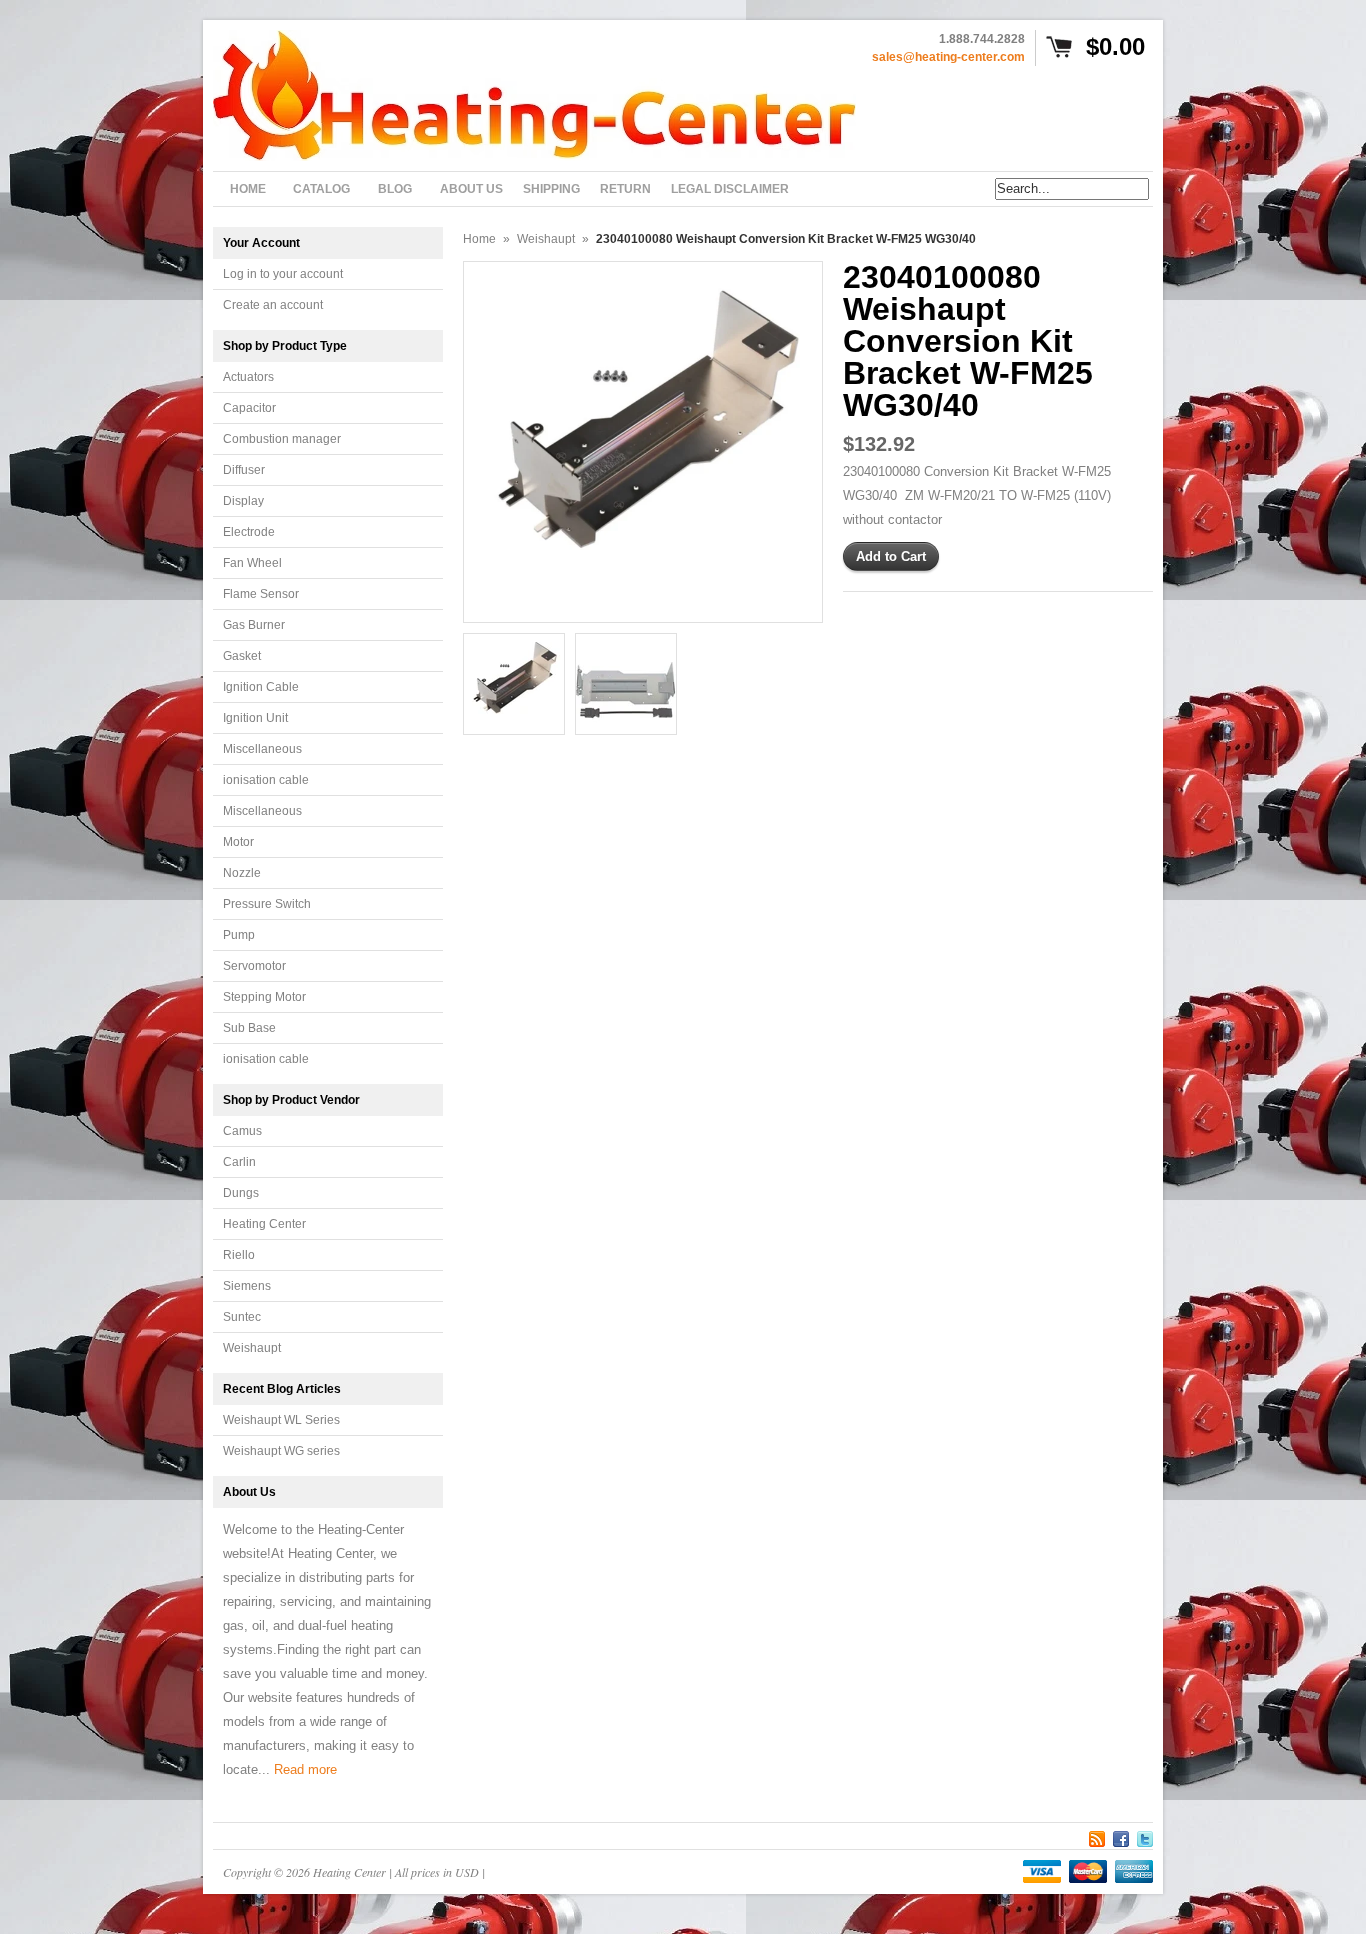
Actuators (248, 377)
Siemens (247, 1286)
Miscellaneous (262, 749)
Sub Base (249, 1028)
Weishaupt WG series (281, 1451)
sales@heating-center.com (948, 57)
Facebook (1121, 1836)
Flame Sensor (261, 594)
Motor (238, 842)
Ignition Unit (255, 718)
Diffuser (244, 470)
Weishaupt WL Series (281, 1420)
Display (243, 501)
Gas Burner (254, 625)
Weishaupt (252, 1348)
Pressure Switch (267, 904)
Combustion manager (282, 439)
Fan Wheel (252, 563)
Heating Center (264, 1224)
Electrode (249, 532)
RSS (1097, 1836)
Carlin (239, 1162)
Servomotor (254, 966)
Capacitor (249, 408)
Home (479, 239)
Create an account (273, 305)
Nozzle (242, 873)
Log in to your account (283, 274)
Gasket (242, 656)
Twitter (1145, 1836)
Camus (242, 1131)
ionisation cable (266, 780)
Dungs (241, 1193)
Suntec (242, 1317)
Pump (239, 935)
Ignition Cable (261, 687)
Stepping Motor (264, 997)
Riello (239, 1255)
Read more (305, 1769)
